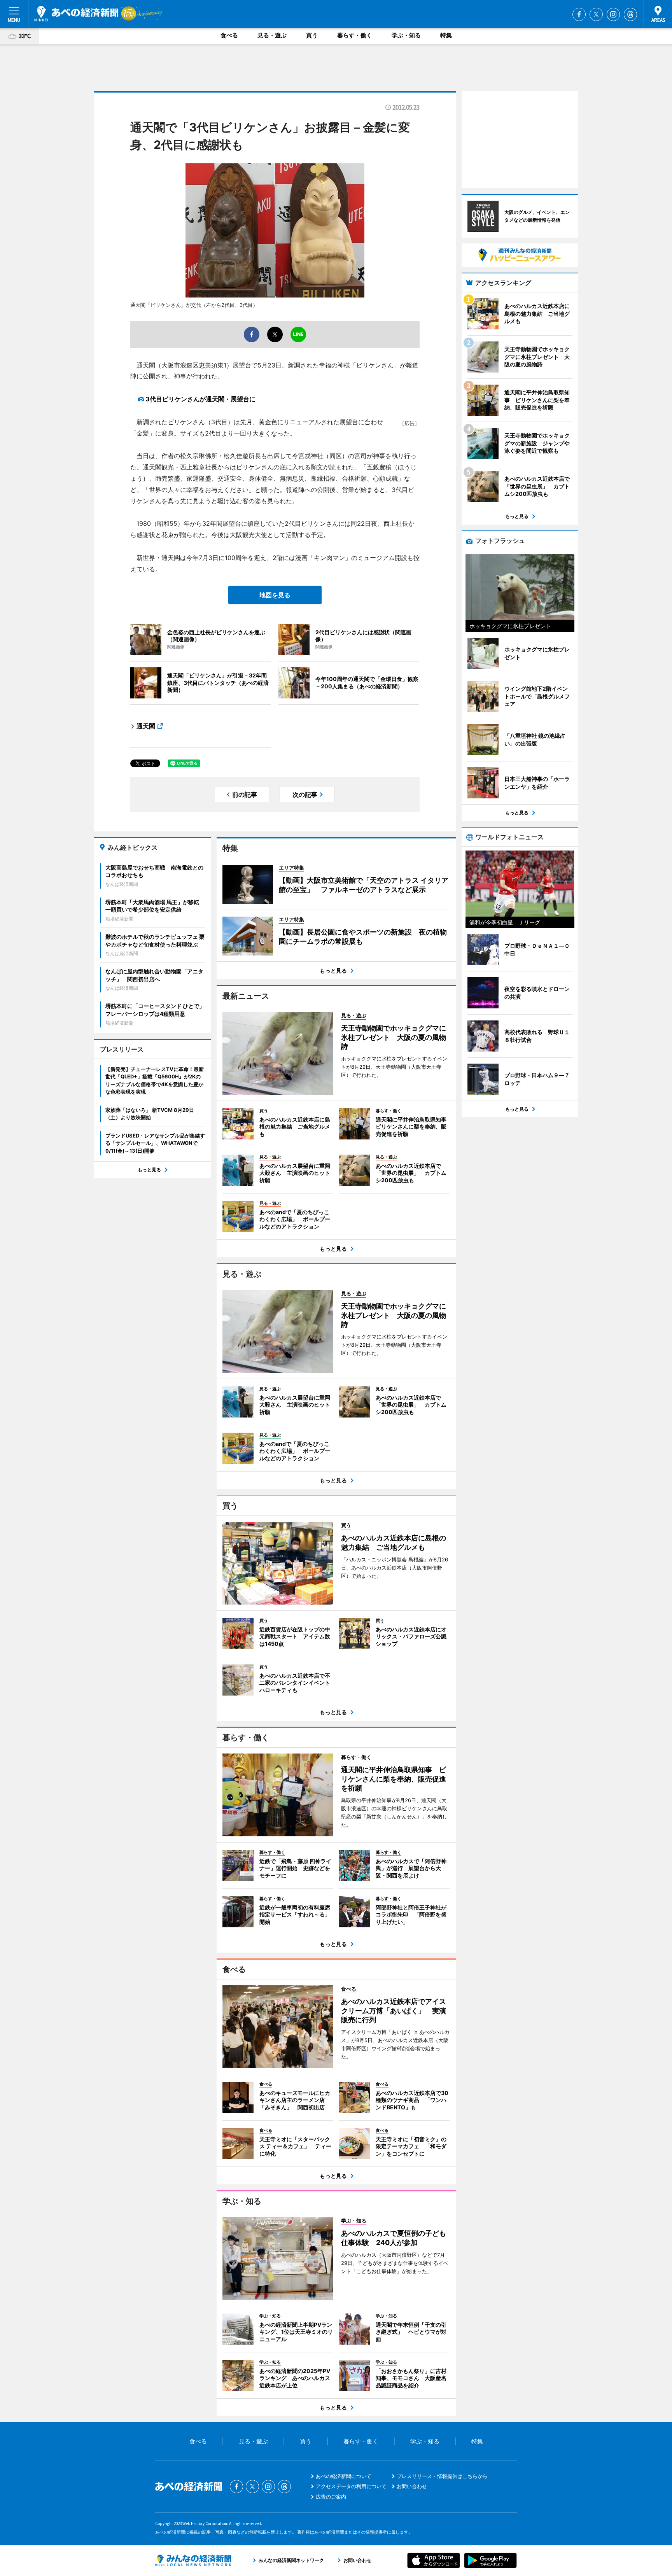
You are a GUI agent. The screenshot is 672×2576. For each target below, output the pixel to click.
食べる (229, 35)
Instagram (613, 14)
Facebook (579, 14)
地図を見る (275, 595)
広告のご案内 (331, 2497)
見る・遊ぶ (272, 35)
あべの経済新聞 (76, 14)
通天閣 (146, 726)
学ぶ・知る (406, 35)
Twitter (596, 14)
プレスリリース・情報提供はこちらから (442, 2476)
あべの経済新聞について (344, 2476)
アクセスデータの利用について (351, 2486)
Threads (630, 14)
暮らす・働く (355, 35)
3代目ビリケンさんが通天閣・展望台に (200, 399)
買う (312, 35)
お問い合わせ (412, 2486)
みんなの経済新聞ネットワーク (193, 2560)
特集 (446, 35)
